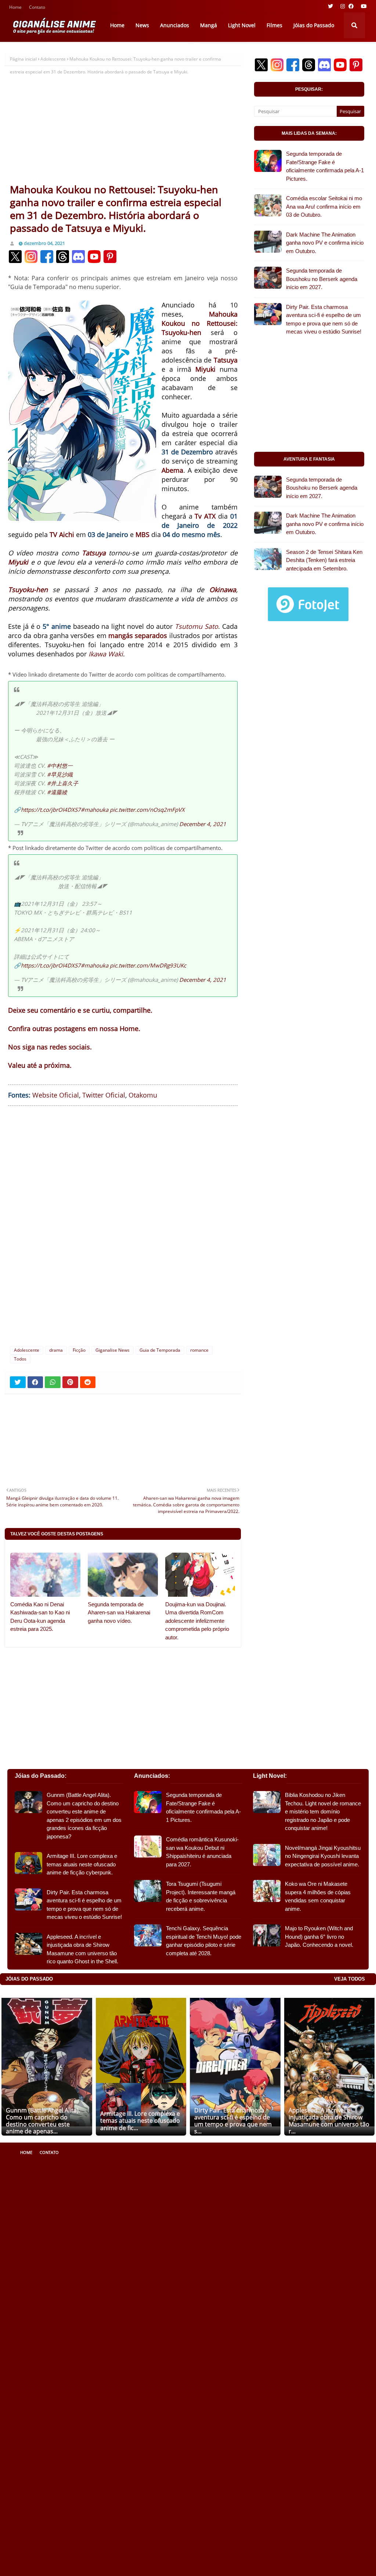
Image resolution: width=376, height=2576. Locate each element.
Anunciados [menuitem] (175, 25)
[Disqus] (123, 1225)
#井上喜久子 (63, 783)
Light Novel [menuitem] (242, 25)
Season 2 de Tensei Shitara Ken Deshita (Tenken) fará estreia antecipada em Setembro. (324, 560)
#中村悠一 (60, 765)
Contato (37, 8)
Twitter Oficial (104, 1095)
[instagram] (343, 6)
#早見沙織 (60, 774)
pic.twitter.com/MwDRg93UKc (148, 965)
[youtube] (363, 6)
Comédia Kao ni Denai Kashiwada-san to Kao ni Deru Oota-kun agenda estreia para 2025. (40, 1617)
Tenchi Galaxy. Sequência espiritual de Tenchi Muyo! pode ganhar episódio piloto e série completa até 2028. (204, 1941)
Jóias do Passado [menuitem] (314, 25)
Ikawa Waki (106, 654)
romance (199, 1350)
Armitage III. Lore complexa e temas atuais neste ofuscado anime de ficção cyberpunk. (82, 1864)
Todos (20, 1359)
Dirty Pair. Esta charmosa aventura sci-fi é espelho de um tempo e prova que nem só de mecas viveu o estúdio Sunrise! (324, 319)
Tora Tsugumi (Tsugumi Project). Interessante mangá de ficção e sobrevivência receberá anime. (201, 1896)
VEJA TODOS (350, 1979)
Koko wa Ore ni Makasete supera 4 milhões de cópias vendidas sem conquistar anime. (318, 1896)
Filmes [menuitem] (274, 25)
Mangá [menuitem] (209, 25)
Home (15, 8)
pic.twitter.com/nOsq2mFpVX (147, 810)
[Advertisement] (123, 128)
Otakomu (143, 1095)
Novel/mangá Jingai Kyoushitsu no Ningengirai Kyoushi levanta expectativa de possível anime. (323, 1856)
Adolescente (53, 59)
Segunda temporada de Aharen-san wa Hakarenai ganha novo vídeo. (119, 1613)
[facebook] (351, 6)
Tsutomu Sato (196, 626)
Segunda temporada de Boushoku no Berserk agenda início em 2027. (322, 279)
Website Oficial (56, 1095)
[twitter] (330, 6)
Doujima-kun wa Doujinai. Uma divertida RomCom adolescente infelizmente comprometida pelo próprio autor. (197, 1621)
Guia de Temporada (160, 1350)
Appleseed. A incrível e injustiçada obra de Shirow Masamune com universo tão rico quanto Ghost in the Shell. (82, 1949)
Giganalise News (113, 1350)
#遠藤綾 (57, 792)
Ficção (79, 1350)
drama (56, 1350)
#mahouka (95, 810)
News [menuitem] (142, 25)
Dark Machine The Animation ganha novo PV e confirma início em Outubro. (325, 243)
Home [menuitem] (117, 25)
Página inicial (23, 59)
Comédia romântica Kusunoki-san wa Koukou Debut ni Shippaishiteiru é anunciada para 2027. (202, 1852)
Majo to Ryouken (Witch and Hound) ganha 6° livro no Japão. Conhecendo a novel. (319, 1936)
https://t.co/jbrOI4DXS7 (51, 810)
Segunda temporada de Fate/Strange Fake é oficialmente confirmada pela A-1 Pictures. (325, 166)
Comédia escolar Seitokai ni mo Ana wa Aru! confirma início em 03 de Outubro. (324, 206)
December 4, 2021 (203, 824)
